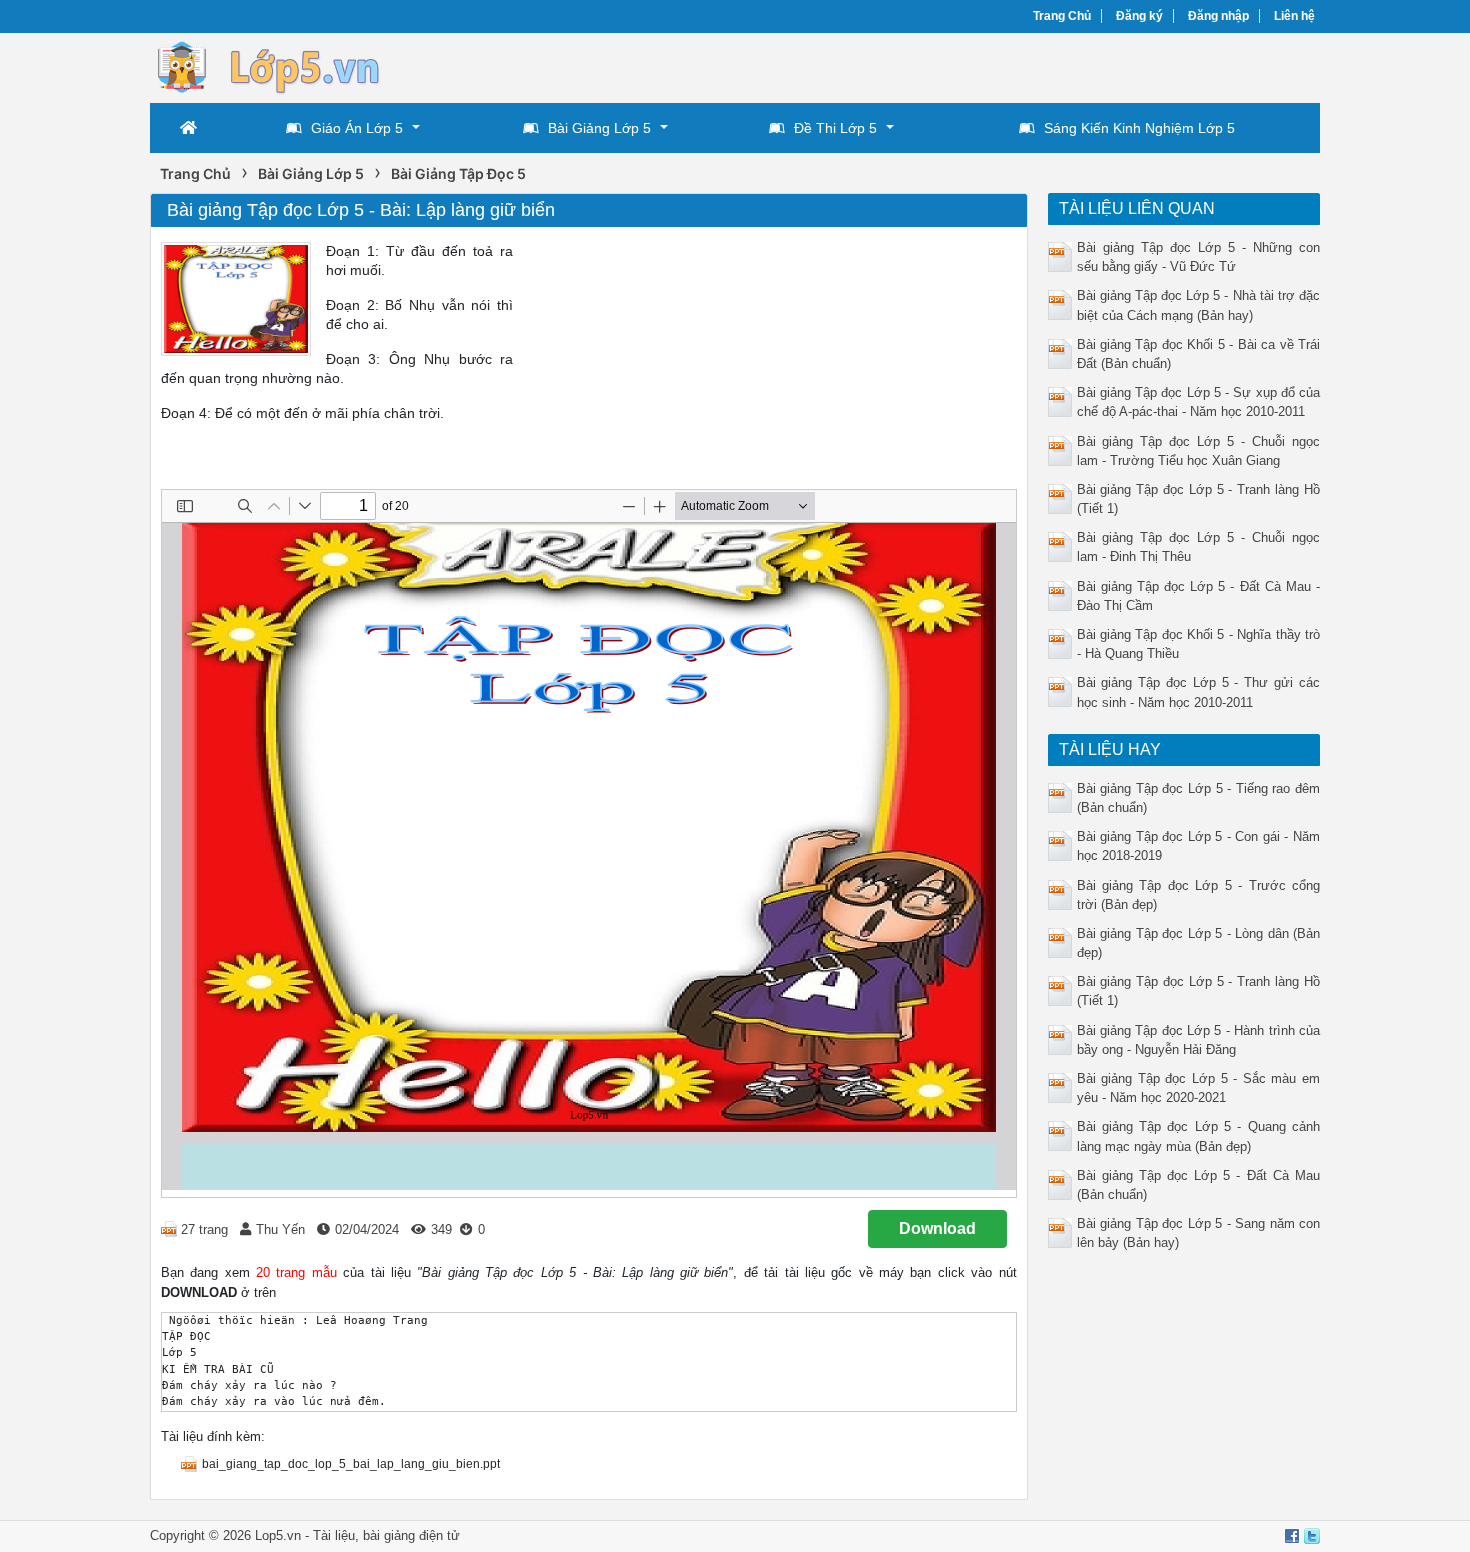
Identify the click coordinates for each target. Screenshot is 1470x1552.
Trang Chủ (1062, 16)
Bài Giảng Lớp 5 (599, 128)
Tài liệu (334, 1535)
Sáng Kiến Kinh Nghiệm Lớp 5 (1139, 128)
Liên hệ (1294, 16)
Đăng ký (1139, 16)
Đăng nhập (1218, 16)
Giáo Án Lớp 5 (357, 128)
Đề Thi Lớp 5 (835, 128)
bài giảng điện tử (411, 1535)
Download (937, 1228)
